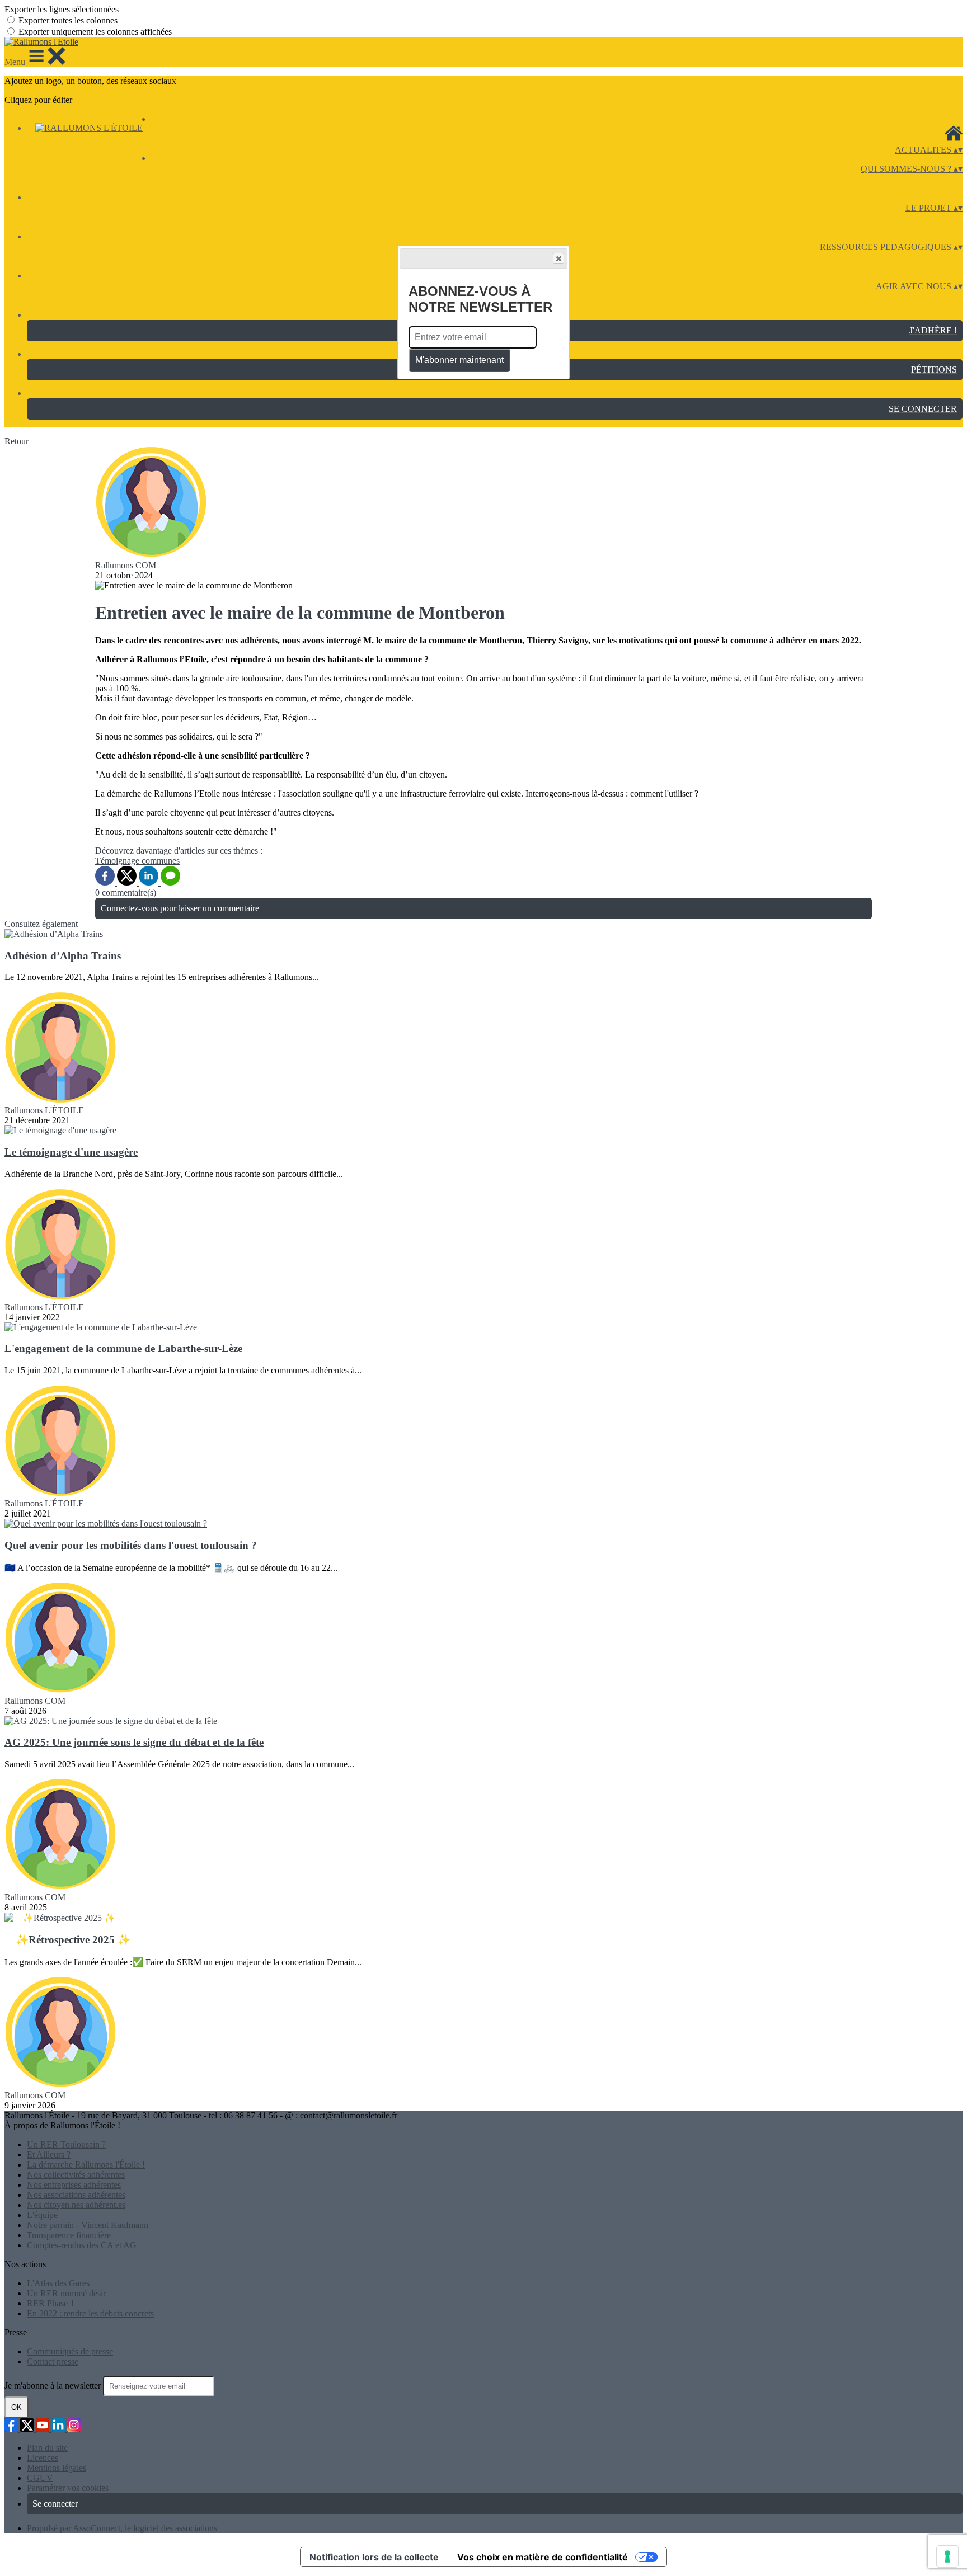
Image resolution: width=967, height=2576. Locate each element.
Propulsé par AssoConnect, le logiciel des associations (122, 2528)
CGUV (40, 2478)
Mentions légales (57, 2468)
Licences (43, 2458)
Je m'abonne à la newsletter (54, 2386)
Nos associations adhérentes (76, 2195)
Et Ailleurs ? (49, 2154)
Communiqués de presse (70, 2351)
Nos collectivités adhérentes (76, 2175)
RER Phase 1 (51, 2303)
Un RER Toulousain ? (66, 2144)
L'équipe (42, 2215)
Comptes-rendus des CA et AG (82, 2245)
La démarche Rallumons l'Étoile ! (86, 2165)
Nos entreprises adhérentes (74, 2185)
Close (558, 258)
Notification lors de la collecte (374, 2557)
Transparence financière (69, 2235)
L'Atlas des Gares (58, 2283)
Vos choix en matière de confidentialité (543, 2557)
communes (161, 861)
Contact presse (53, 2361)
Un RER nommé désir (66, 2293)
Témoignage (118, 861)
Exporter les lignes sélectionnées (62, 9)
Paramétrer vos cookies (68, 2488)
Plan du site (47, 2448)
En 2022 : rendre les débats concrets (90, 2313)
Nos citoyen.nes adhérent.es (76, 2205)
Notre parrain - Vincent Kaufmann (88, 2225)
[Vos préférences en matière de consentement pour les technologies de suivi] (947, 2556)
